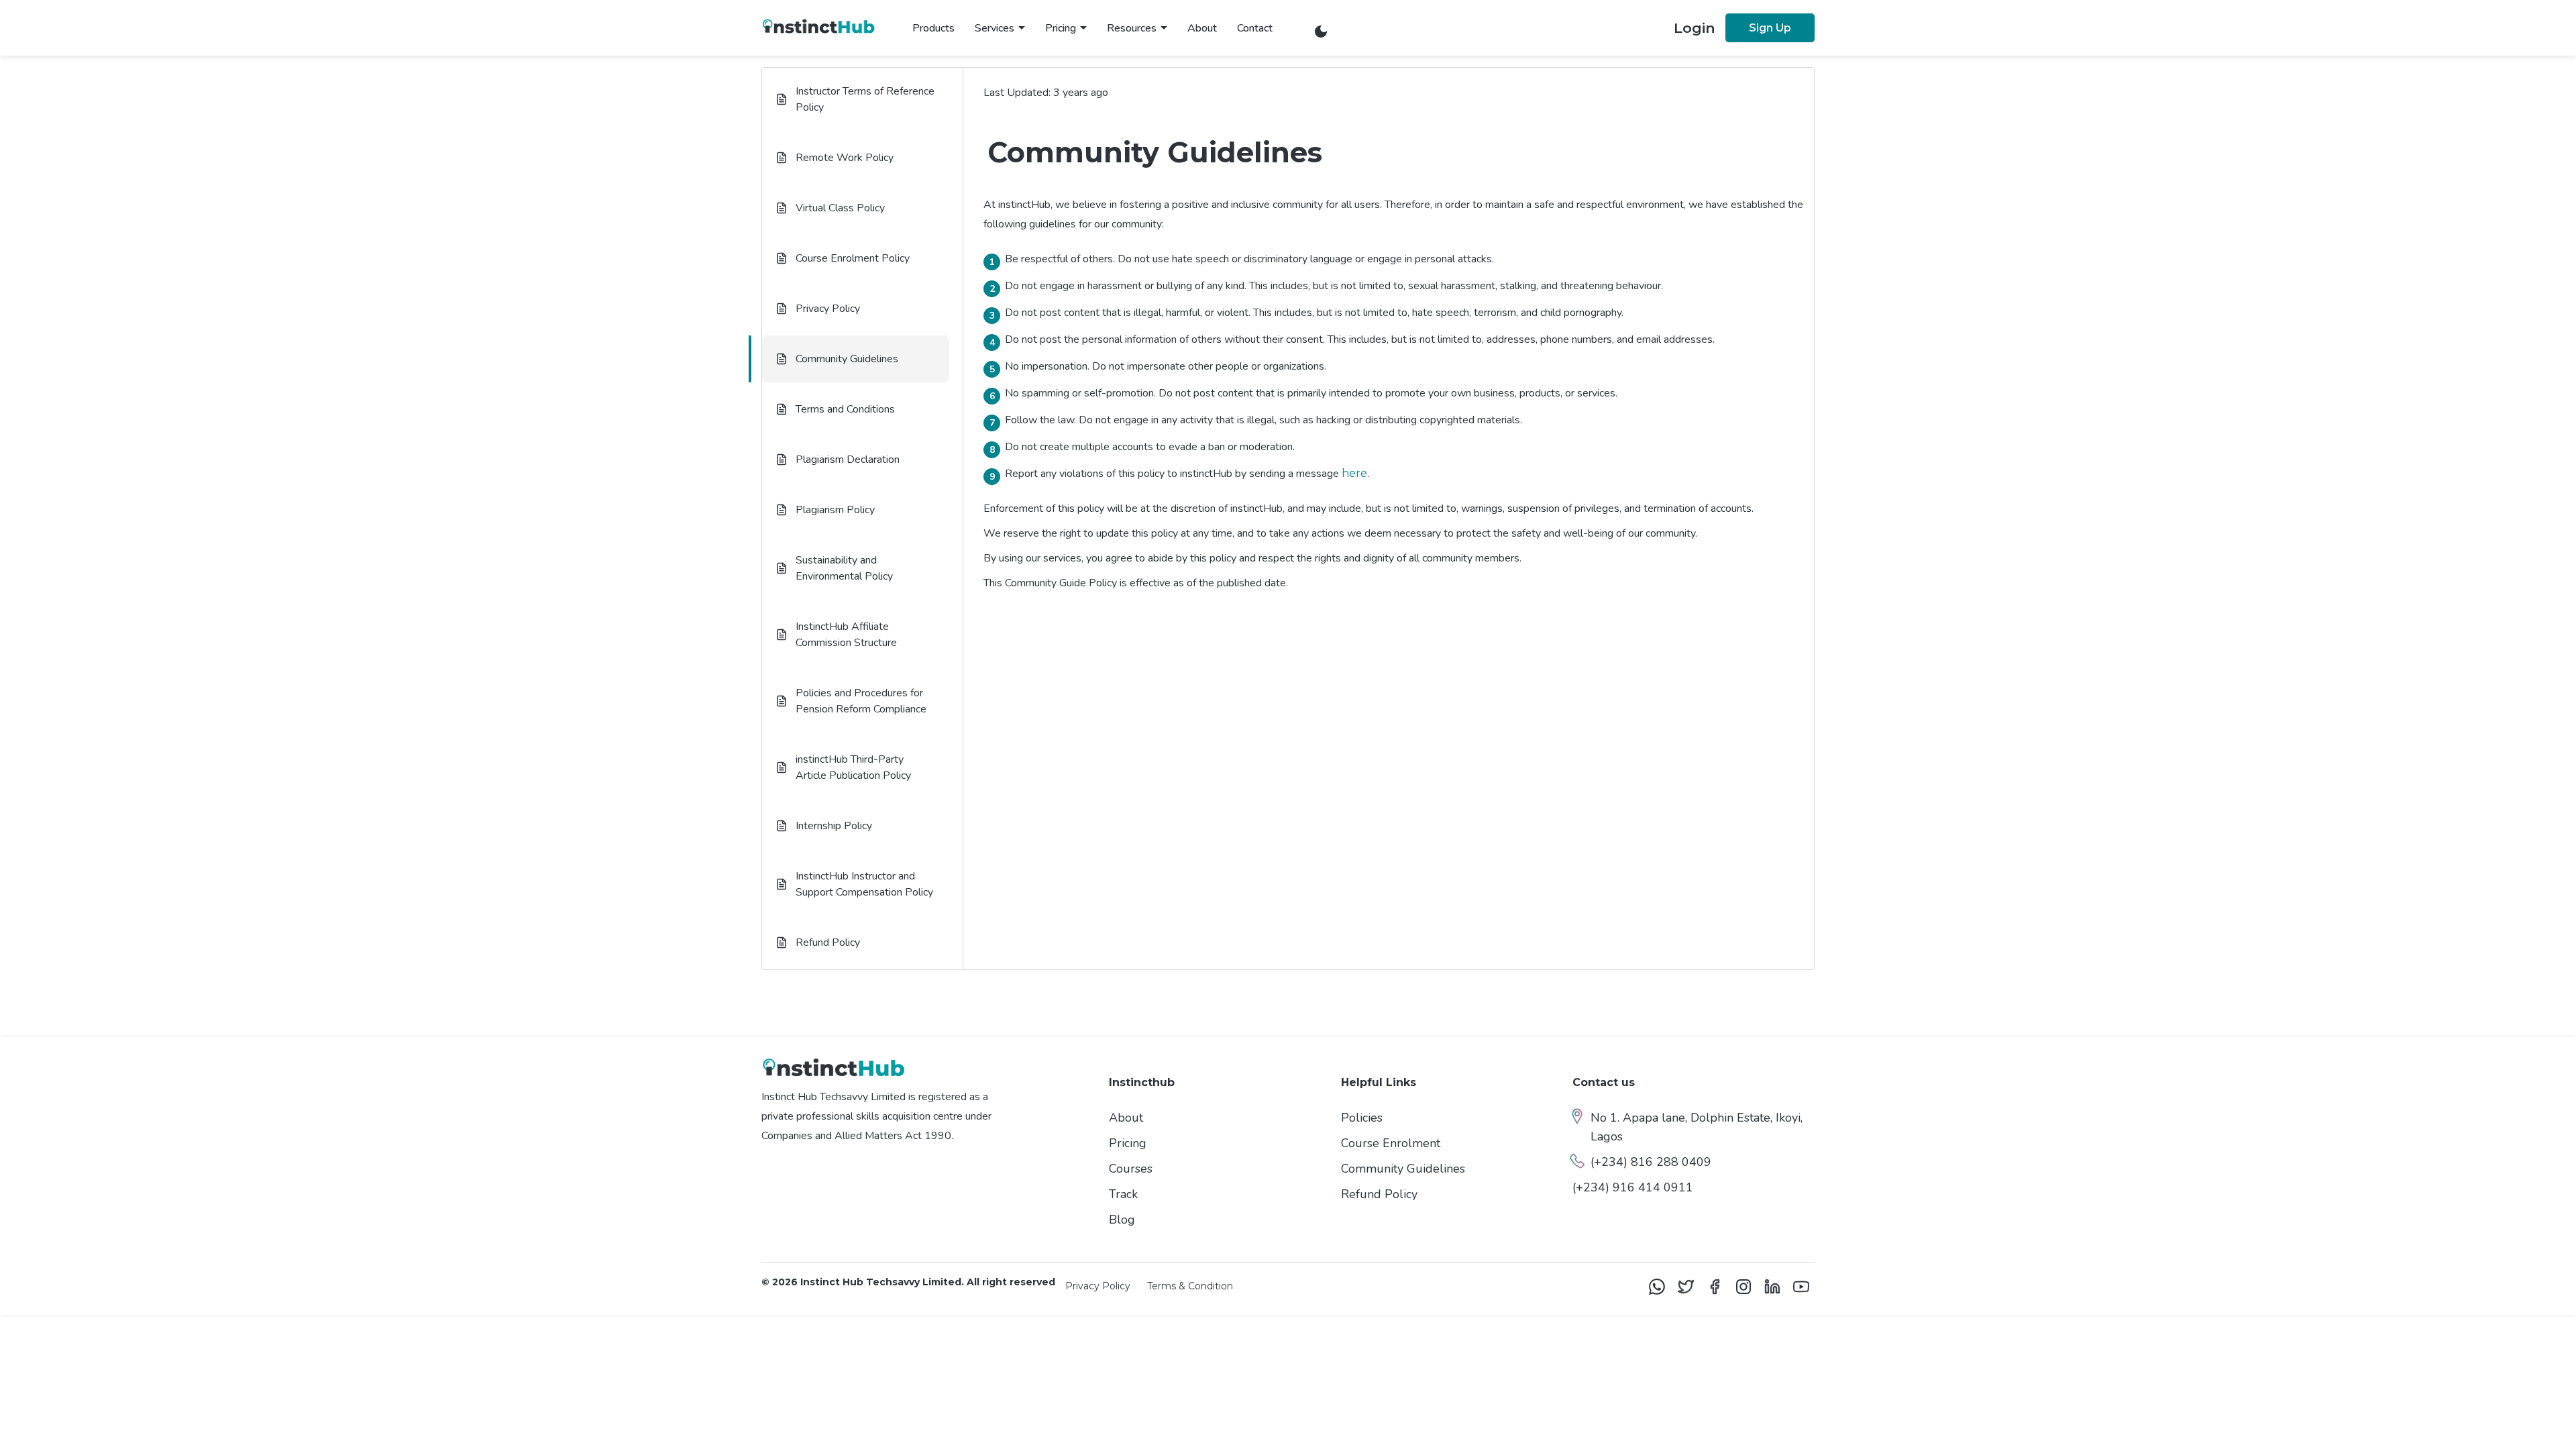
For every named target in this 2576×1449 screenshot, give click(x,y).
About (1202, 28)
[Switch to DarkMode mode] (1321, 33)
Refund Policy (1379, 1194)
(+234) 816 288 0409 (1651, 1162)
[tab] (856, 99)
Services (995, 28)
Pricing (1061, 28)
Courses (1131, 1169)
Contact (1255, 28)
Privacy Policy (1098, 1286)
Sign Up (1770, 28)
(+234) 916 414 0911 (1633, 1187)
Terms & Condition (1190, 1286)
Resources (1132, 28)
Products (933, 28)
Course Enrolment (1391, 1143)
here (1354, 473)
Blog (1122, 1220)
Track (1123, 1194)
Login (1695, 28)
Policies (1362, 1118)
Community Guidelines (1403, 1169)
